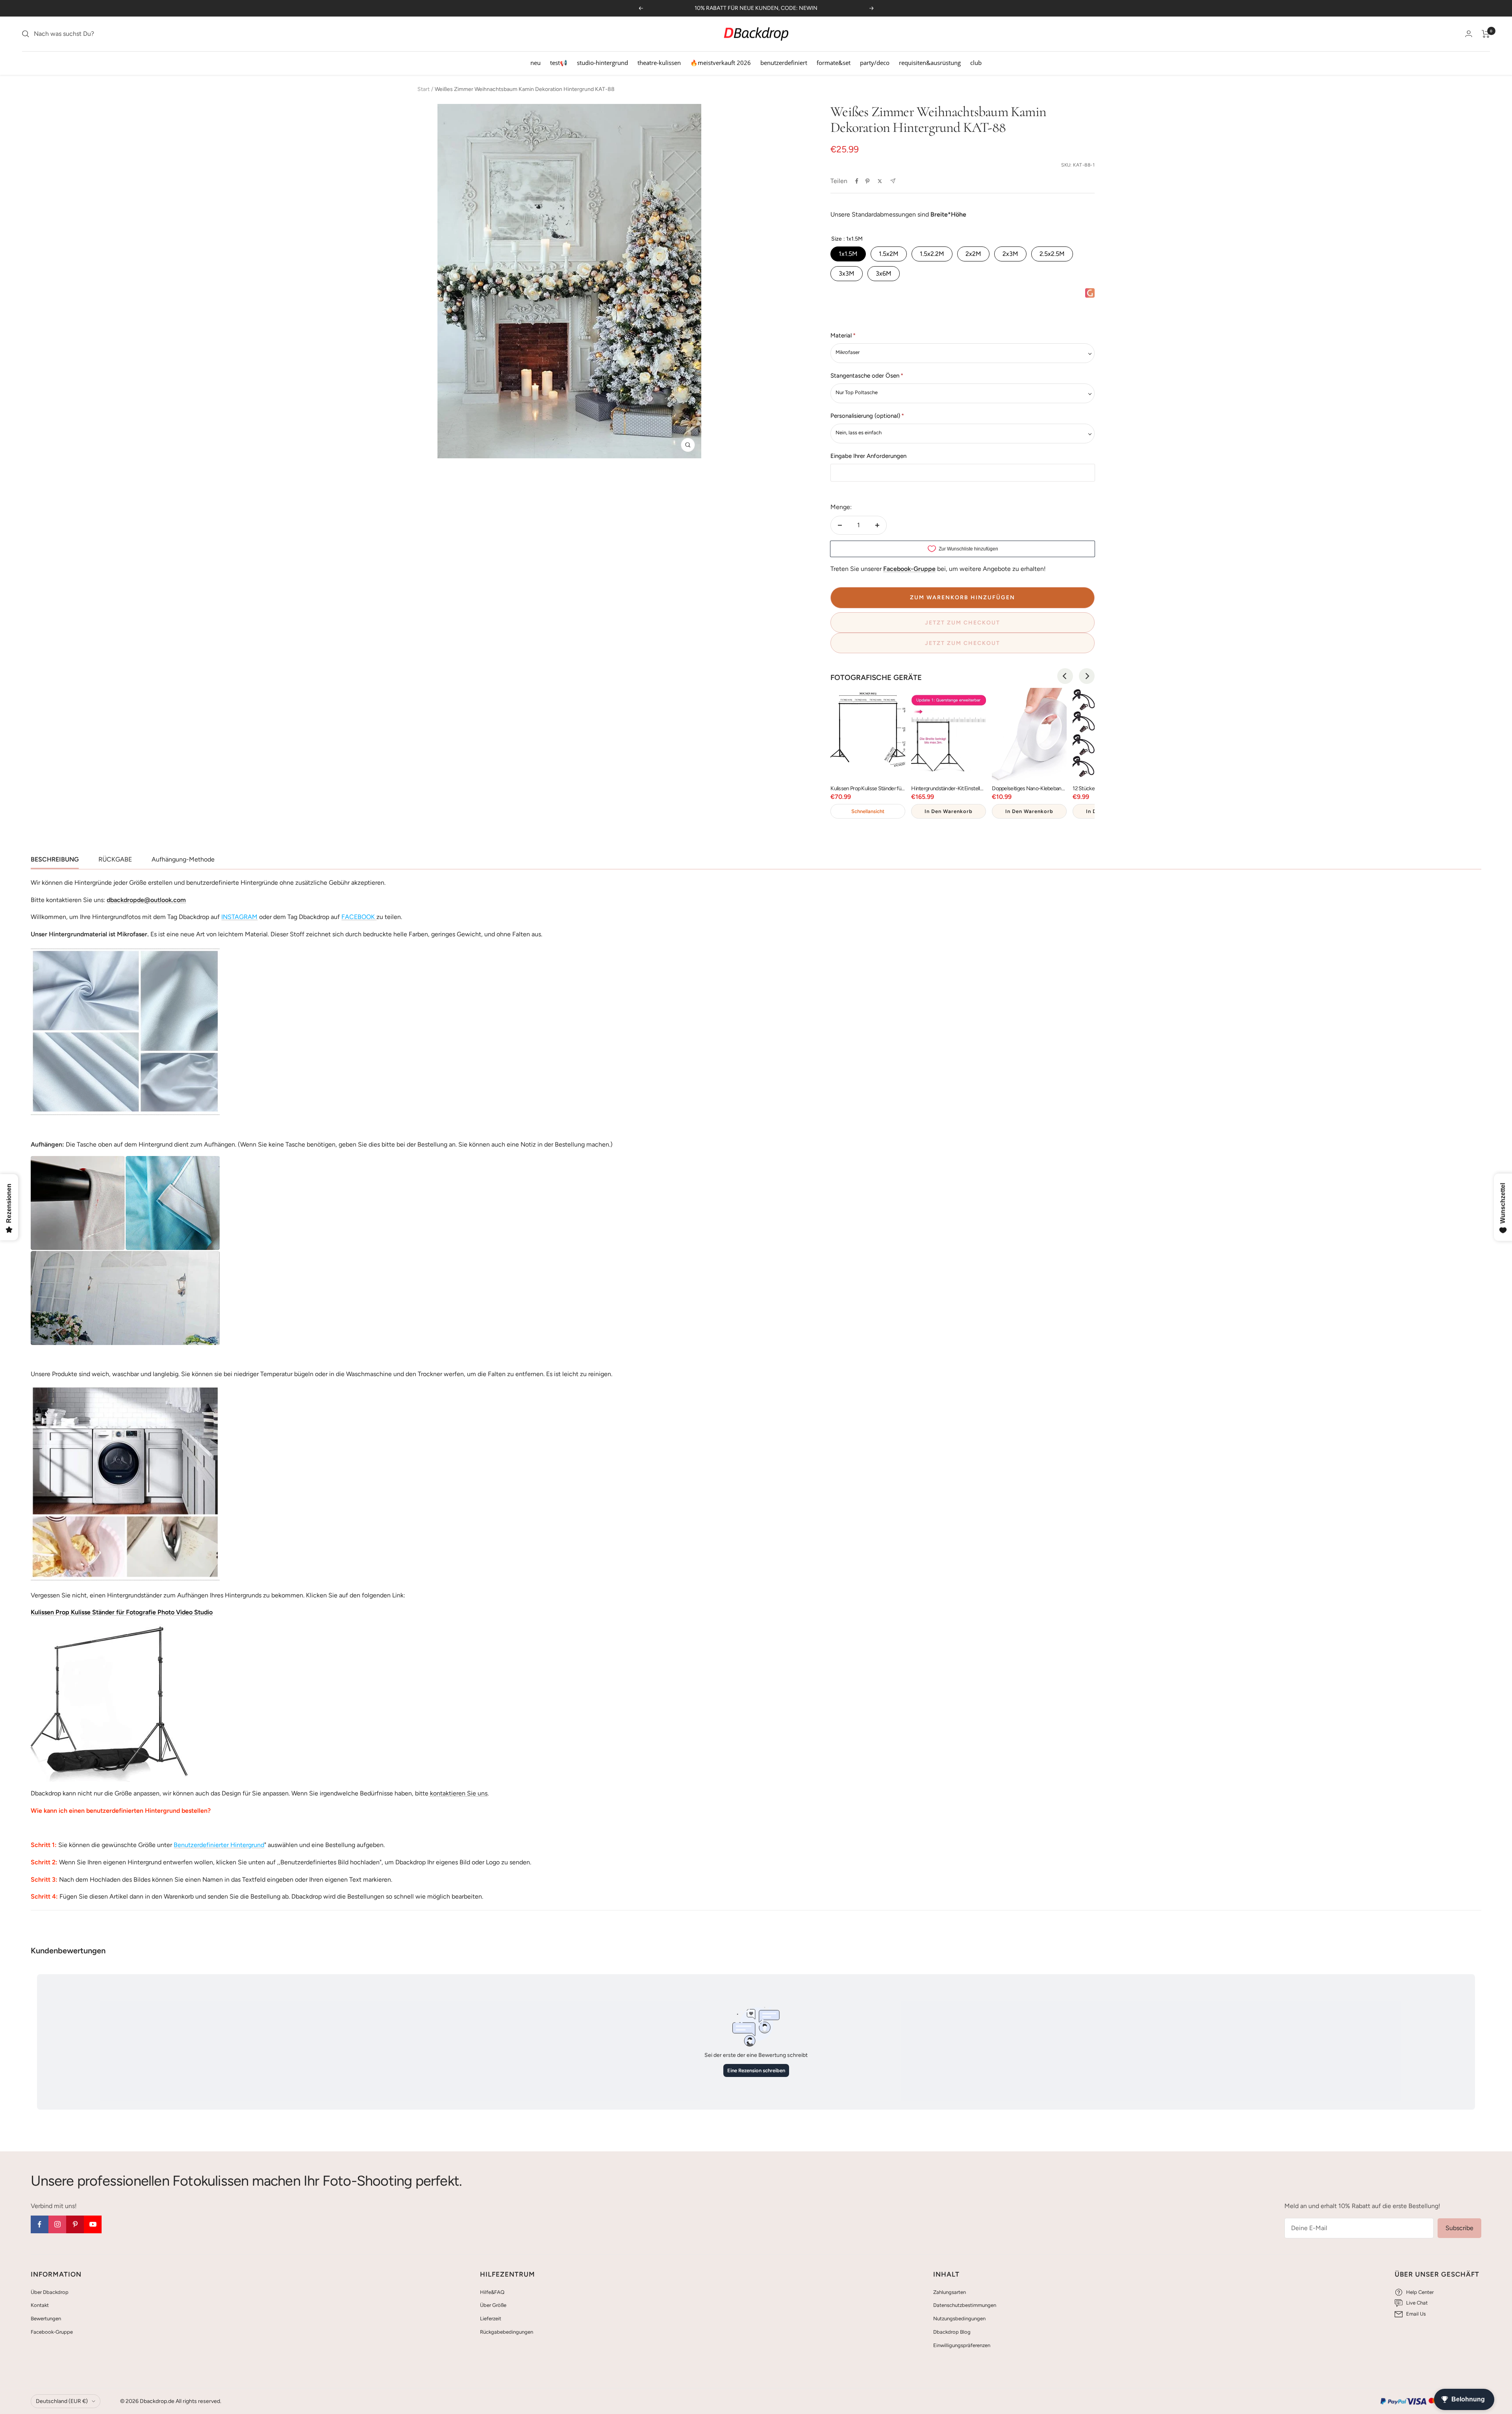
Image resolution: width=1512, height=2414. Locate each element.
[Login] (1469, 34)
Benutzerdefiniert (784, 63)
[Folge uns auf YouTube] (93, 2224)
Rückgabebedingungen (507, 2332)
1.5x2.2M (932, 254)
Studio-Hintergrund (602, 63)
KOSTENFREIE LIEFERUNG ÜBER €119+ (756, 8)
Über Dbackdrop (50, 2292)
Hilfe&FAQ (492, 2292)
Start (423, 89)
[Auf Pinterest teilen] (867, 181)
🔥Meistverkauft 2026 (721, 63)
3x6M (884, 273)
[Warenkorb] (1486, 34)
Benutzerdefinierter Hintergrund (219, 1845)
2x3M (1010, 254)
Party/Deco (875, 63)
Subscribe (1459, 2228)
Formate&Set (834, 63)
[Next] (1087, 676)
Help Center (1420, 2292)
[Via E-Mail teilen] (893, 181)
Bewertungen (46, 2319)
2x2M (973, 254)
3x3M (847, 273)
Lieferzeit (491, 2319)
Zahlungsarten (950, 2292)
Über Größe (493, 2305)
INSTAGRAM (239, 917)
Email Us (1416, 2314)
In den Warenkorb (949, 811)
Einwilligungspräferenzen (962, 2345)
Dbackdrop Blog (952, 2332)
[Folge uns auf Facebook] (40, 2224)
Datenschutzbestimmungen (965, 2305)
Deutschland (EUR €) (62, 2401)
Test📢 (559, 63)
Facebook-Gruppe (52, 2332)
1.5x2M (889, 254)
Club (976, 63)
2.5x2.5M (1052, 254)
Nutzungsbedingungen (959, 2319)
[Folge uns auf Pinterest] (75, 2224)
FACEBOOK (358, 917)
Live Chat (1417, 2303)
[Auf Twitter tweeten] (880, 181)
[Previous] (1065, 676)
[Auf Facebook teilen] (857, 181)
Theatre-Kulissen (659, 63)
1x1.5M (848, 254)
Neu (535, 63)
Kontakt (40, 2305)
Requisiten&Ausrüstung (930, 63)
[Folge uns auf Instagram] (57, 2224)
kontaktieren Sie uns (458, 1793)
